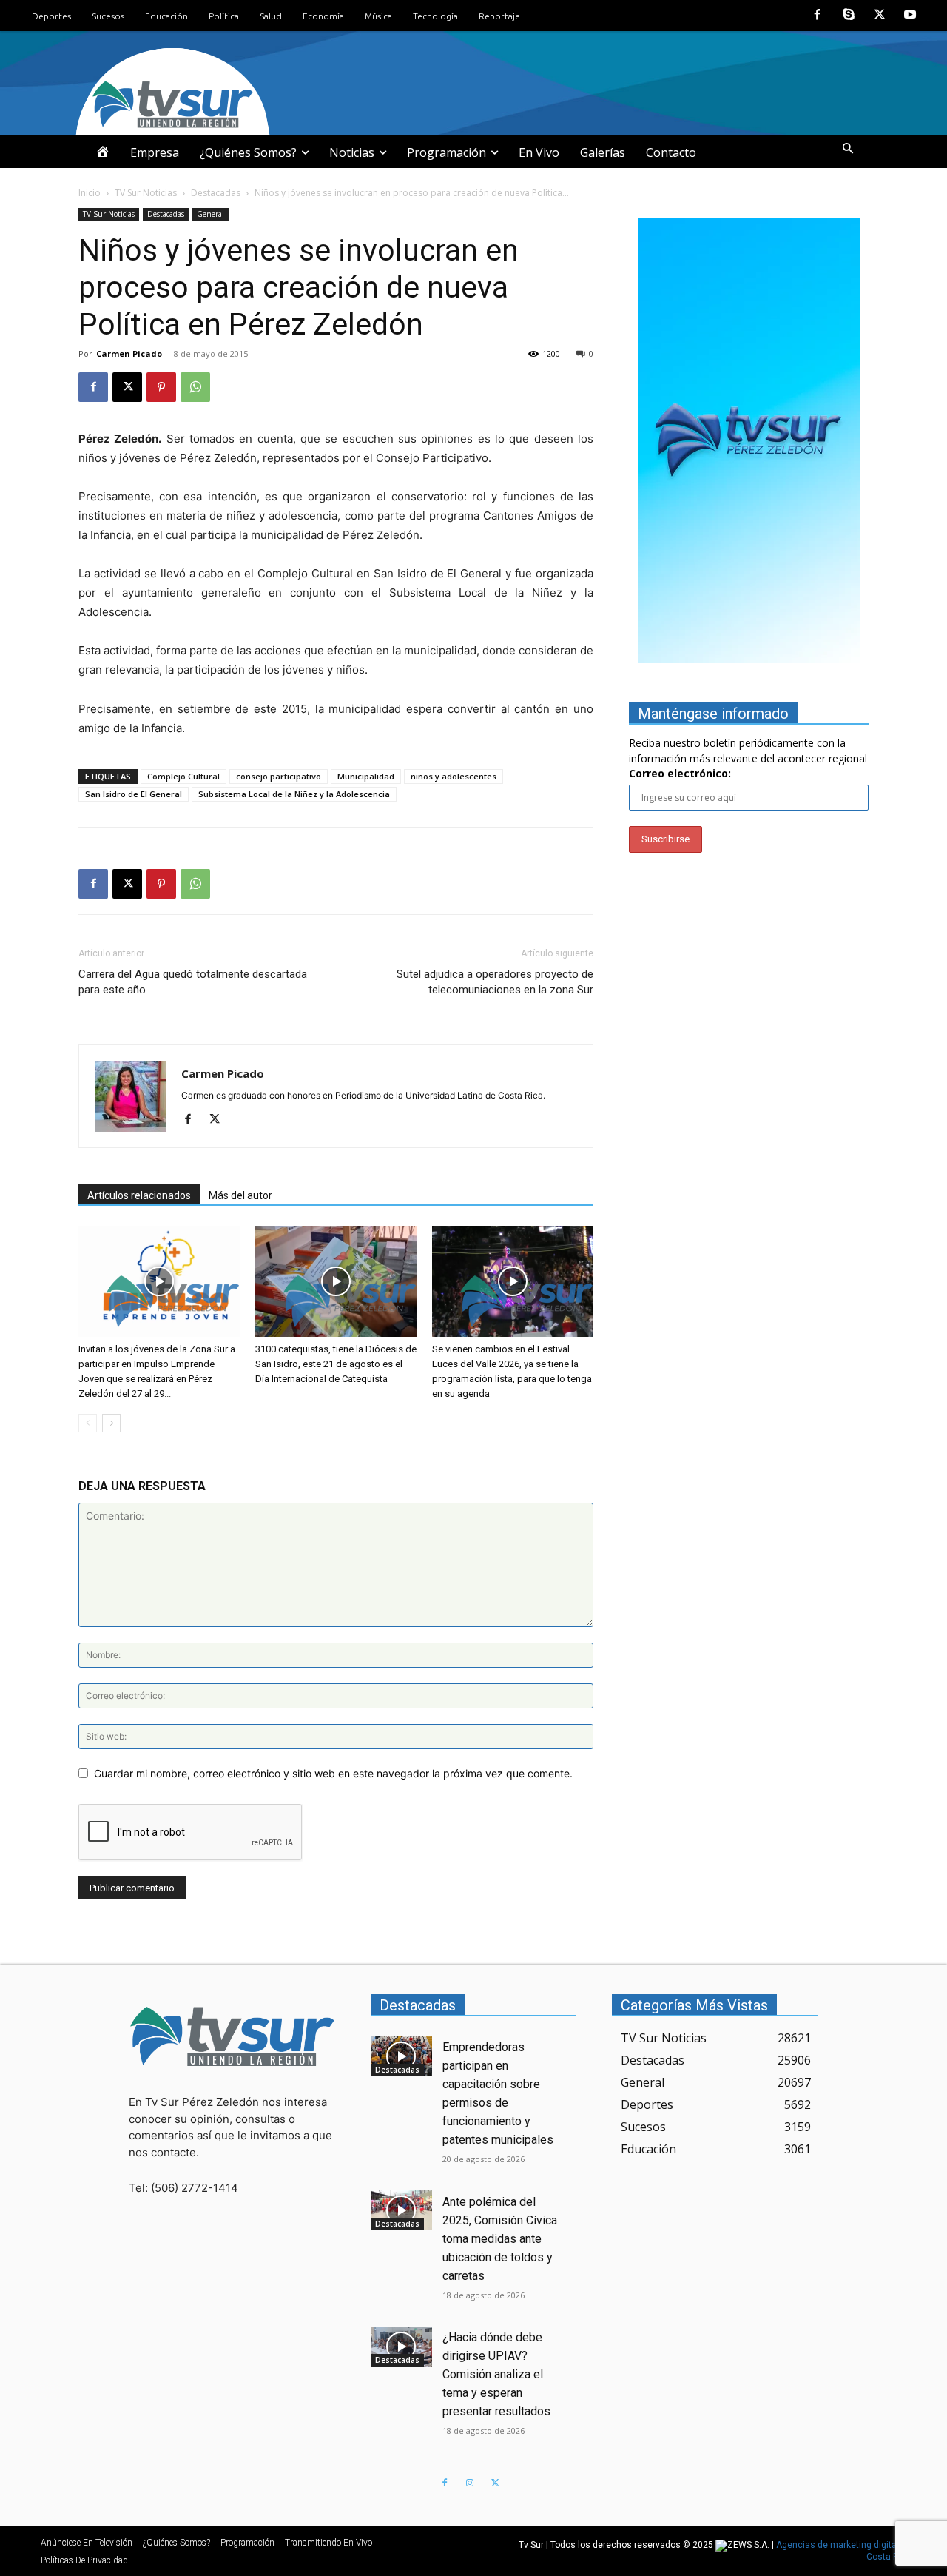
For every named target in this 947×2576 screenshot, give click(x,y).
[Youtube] (910, 16)
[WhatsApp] (195, 387)
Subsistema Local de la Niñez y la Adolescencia (294, 794)
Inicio (90, 193)
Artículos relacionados (139, 1195)
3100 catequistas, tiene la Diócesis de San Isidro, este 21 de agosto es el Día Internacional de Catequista (336, 1364)
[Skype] (849, 16)
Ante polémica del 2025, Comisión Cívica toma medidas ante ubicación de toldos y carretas (500, 2239)
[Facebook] (818, 16)
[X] (880, 16)
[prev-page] (88, 1423)
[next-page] (111, 1423)
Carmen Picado (129, 353)
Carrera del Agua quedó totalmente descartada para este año (193, 982)
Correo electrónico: (680, 773)
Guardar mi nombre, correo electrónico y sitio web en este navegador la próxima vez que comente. (333, 1773)
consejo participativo (279, 776)
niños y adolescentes (454, 776)
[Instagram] (470, 2483)
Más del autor (240, 1195)
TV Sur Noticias (146, 193)
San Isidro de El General (134, 794)
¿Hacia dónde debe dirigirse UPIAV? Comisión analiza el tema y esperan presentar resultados (496, 2374)
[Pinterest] (161, 387)
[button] (848, 149)
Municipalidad (366, 776)
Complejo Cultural (183, 776)
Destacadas (216, 193)
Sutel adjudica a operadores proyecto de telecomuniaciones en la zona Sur (495, 982)
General (210, 214)
